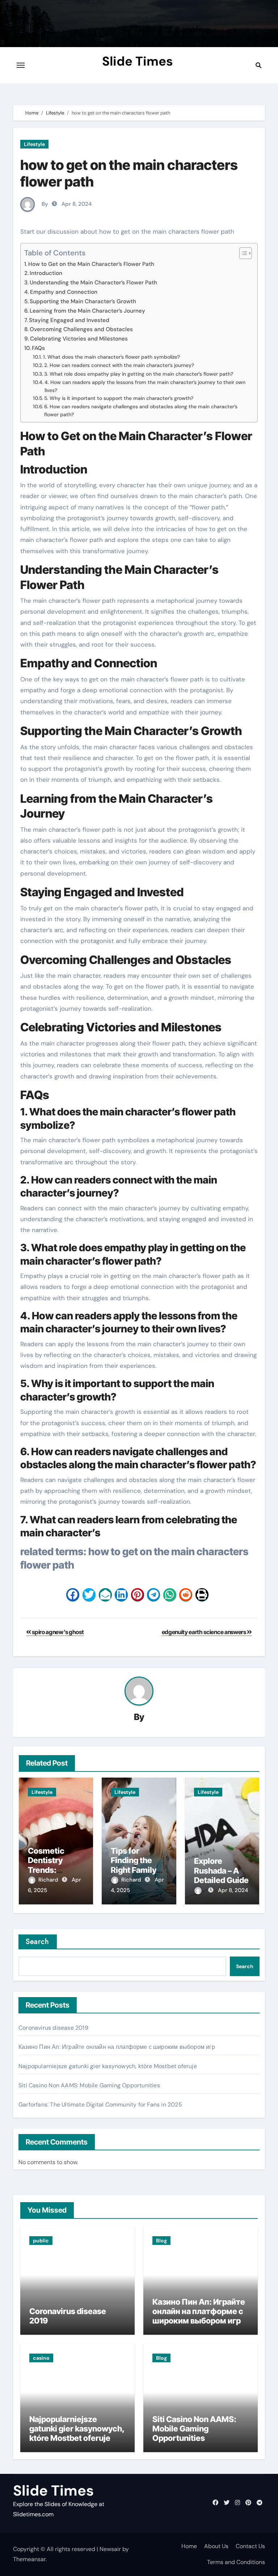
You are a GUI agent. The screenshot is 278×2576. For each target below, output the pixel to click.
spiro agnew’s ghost (57, 1632)
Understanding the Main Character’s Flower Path (93, 283)
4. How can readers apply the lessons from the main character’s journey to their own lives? (145, 386)
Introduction (46, 273)
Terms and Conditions (236, 2562)
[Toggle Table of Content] (242, 253)
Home (189, 2546)
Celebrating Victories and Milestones (79, 339)
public (41, 2241)
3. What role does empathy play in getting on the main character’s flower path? (139, 374)
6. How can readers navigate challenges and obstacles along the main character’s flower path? (141, 410)
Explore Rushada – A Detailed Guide (221, 1871)
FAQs (38, 348)
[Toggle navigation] (21, 65)
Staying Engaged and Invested (69, 320)
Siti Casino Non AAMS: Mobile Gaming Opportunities (89, 2085)
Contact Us (250, 2546)
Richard (49, 1880)
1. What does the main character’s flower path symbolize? (111, 357)
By (45, 204)
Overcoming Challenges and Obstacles (81, 329)
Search (38, 1942)
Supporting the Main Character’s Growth (83, 301)
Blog (161, 2241)
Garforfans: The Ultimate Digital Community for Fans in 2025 (100, 2105)
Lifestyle (34, 144)
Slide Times (138, 61)
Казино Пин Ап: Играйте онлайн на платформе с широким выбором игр (117, 2047)
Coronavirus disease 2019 (53, 2028)
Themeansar (29, 2559)
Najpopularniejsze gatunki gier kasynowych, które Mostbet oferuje (108, 2066)
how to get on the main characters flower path (129, 173)
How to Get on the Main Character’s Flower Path (91, 264)
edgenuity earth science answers (205, 1632)
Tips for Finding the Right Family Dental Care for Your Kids (139, 1870)
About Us (216, 2546)
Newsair (110, 2549)
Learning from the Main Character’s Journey (87, 311)
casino (41, 2358)
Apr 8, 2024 (233, 1890)
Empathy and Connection (64, 292)
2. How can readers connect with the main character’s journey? (119, 365)
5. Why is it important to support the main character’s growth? (119, 398)
